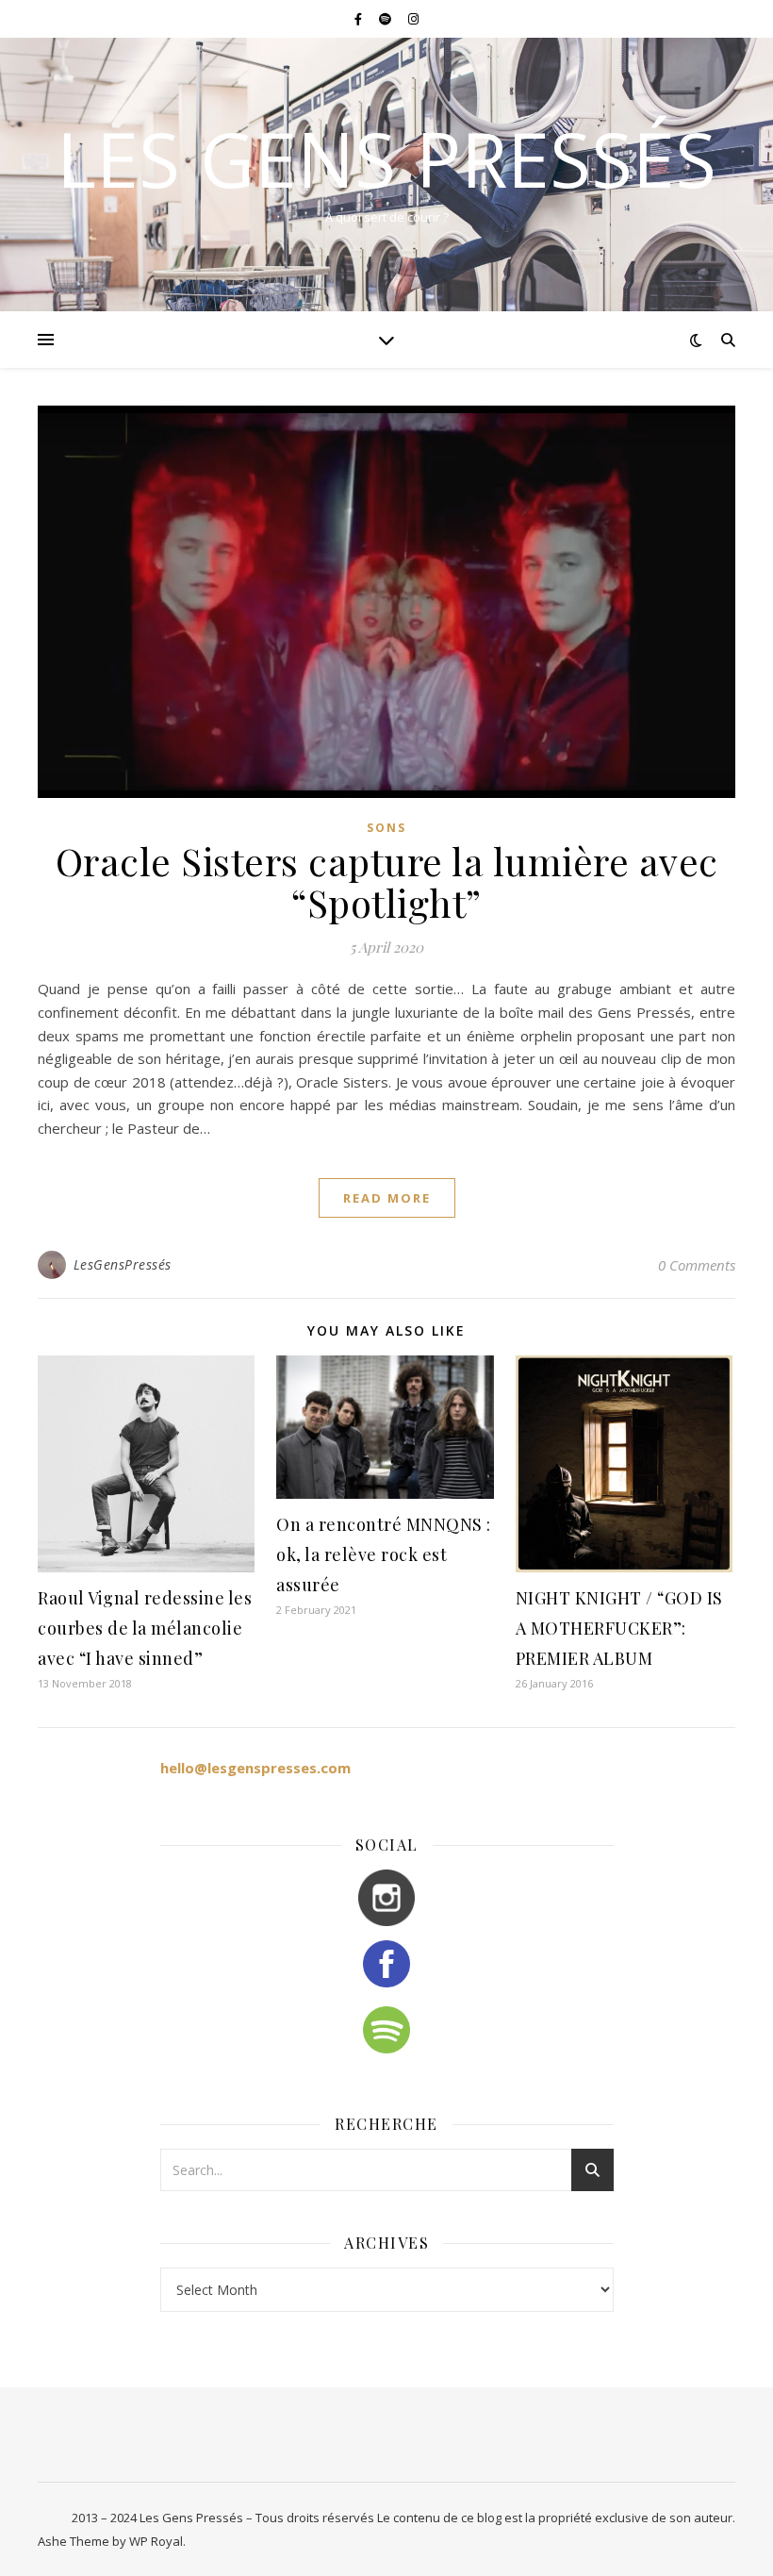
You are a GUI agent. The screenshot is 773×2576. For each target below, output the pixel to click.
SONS (386, 828)
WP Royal (156, 2541)
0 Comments (697, 1265)
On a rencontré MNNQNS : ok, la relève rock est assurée (384, 1554)
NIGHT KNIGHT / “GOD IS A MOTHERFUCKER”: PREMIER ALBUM (619, 1628)
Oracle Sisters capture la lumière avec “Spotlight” (387, 881)
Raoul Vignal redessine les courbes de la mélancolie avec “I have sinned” (145, 1628)
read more (387, 1198)
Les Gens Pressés (386, 158)
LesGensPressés (123, 1264)
